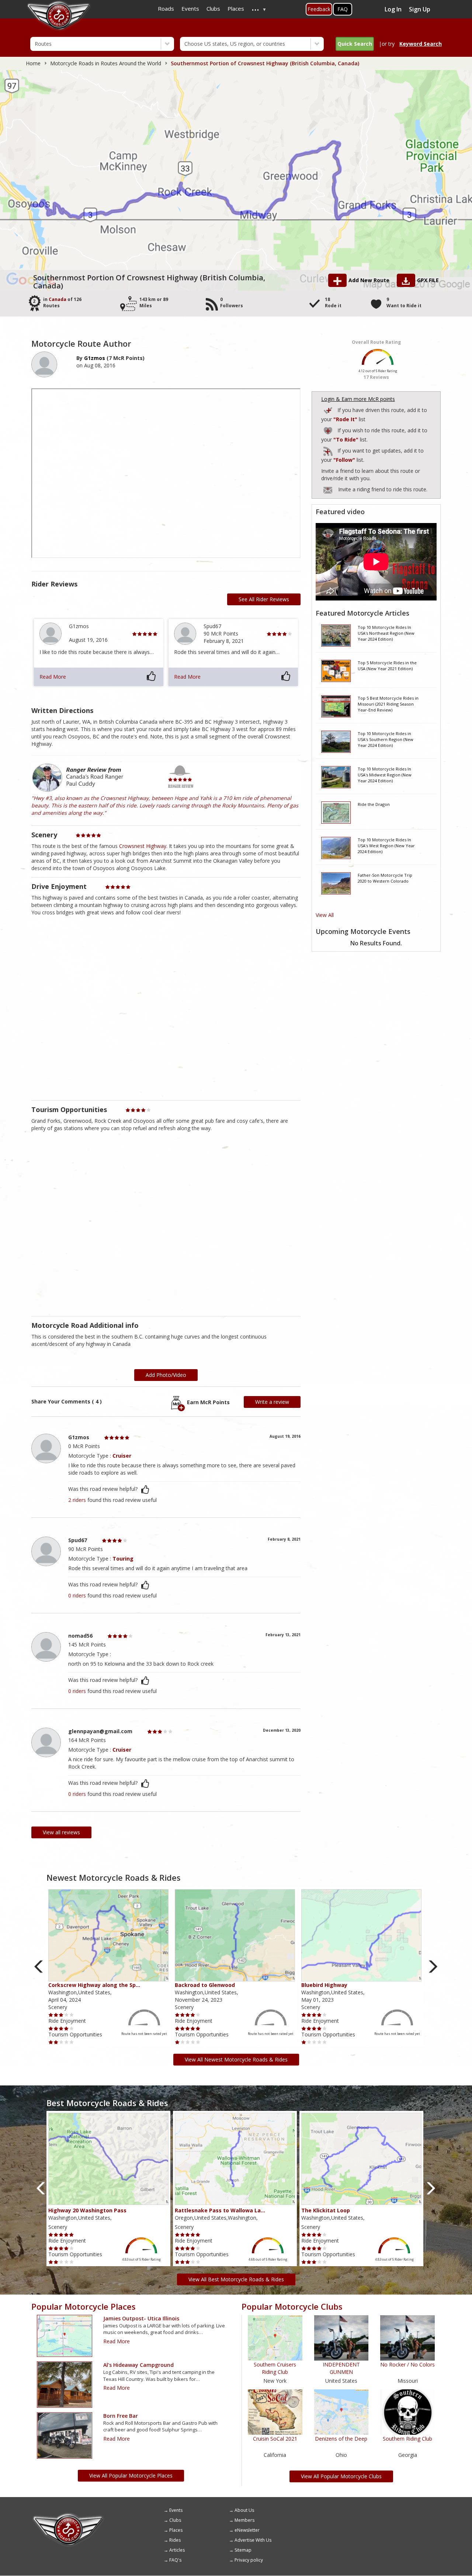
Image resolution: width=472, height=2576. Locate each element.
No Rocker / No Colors (407, 2364)
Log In (393, 9)
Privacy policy (249, 2560)
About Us (244, 2510)
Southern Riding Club (407, 2439)
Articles (177, 2550)
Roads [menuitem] (166, 8)
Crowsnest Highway (143, 846)
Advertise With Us (253, 2540)
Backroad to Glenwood (205, 1985)
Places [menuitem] (236, 8)
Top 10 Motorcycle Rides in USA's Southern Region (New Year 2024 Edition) (386, 739)
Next (433, 1966)
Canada (58, 299)
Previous (39, 1966)
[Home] (68, 2516)
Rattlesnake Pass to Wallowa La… (220, 2210)
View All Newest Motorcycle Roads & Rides (236, 2059)
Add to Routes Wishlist (329, 430)
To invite (328, 490)
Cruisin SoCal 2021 (275, 2439)
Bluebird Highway (324, 1985)
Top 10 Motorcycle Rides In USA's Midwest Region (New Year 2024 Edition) (385, 775)
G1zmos (95, 358)
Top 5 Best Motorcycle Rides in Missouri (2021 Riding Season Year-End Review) (388, 704)
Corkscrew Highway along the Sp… (94, 1985)
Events (176, 2510)
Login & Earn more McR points (358, 399)
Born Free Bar (121, 2416)
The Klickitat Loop (326, 2210)
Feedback (319, 9)
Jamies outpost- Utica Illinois (141, 2318)
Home (33, 63)
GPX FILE (428, 280)
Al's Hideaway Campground (138, 2365)
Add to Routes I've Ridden (329, 409)
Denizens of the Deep (341, 2439)
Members (244, 2520)
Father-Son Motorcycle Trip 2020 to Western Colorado (385, 878)
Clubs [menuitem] (213, 8)
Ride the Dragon (374, 804)
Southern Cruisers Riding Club (275, 2368)
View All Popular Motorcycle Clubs (341, 2476)
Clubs (175, 2520)
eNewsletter (247, 2530)
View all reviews (61, 1832)
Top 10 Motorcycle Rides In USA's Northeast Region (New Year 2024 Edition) (386, 633)
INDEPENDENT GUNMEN (341, 2368)
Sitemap (243, 2550)
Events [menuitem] (190, 8)
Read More (53, 677)
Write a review (272, 1402)
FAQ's (175, 2560)
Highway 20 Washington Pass (87, 2210)
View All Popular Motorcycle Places (131, 2475)
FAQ (343, 9)
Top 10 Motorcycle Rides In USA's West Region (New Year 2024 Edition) (386, 845)
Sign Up (420, 9)
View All (325, 915)
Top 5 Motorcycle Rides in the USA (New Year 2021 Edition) (387, 666)
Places (176, 2530)
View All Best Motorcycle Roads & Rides (236, 2279)
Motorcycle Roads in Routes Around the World (106, 63)
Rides (175, 2540)
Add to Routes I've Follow (329, 450)
